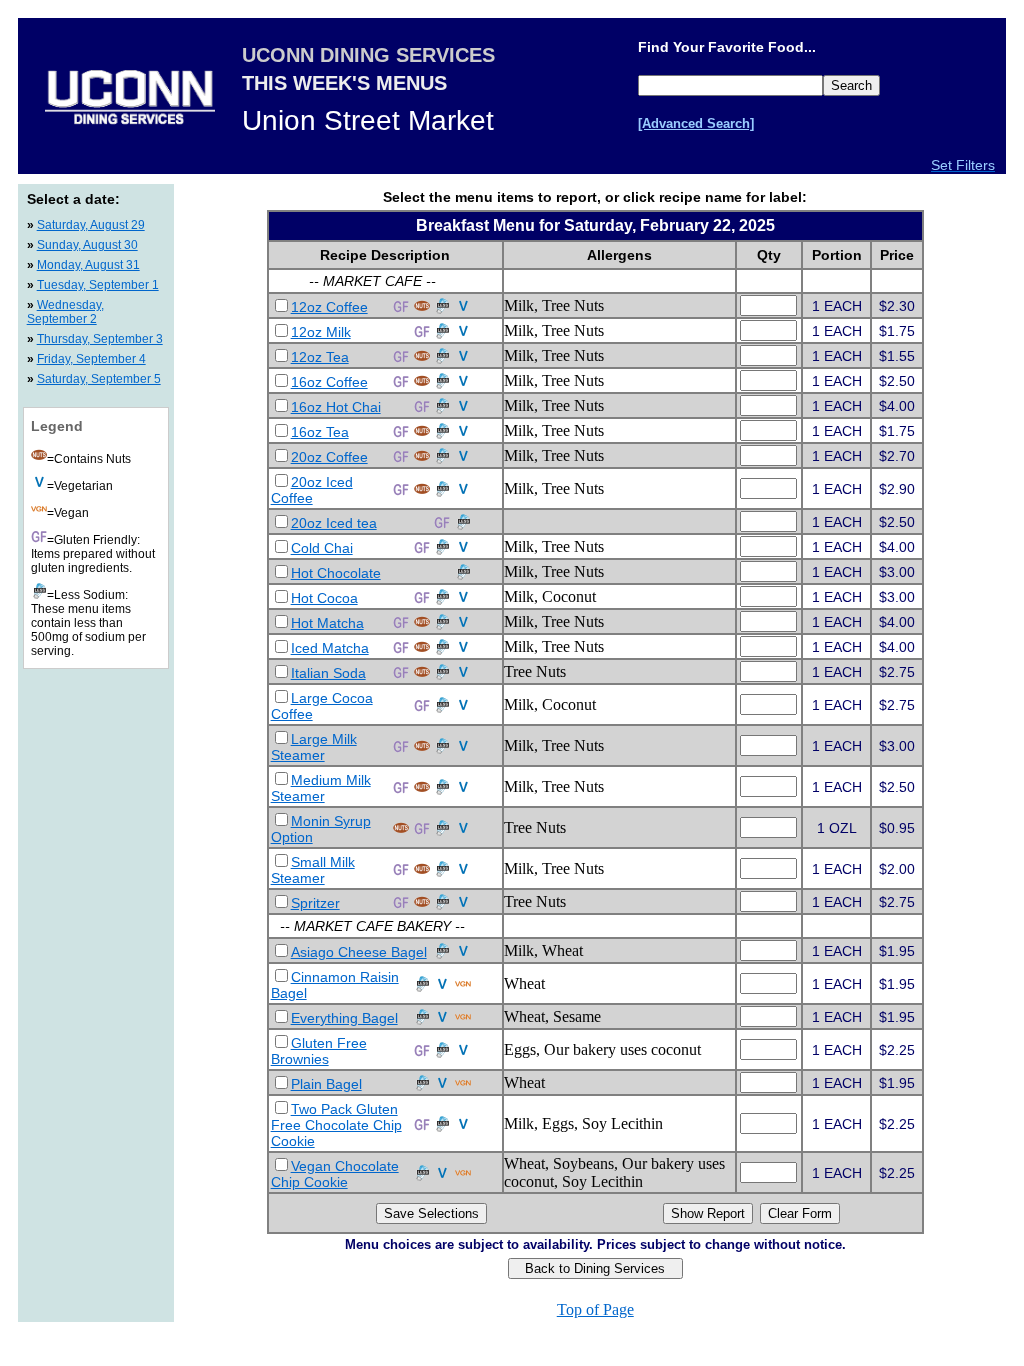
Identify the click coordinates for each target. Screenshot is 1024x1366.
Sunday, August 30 (87, 245)
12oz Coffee (329, 307)
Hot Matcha (327, 623)
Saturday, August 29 (91, 225)
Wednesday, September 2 (65, 312)
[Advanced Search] (696, 123)
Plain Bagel (326, 1084)
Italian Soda (328, 673)
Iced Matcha (330, 648)
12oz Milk (321, 332)
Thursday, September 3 (100, 339)
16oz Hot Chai (336, 407)
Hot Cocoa (324, 598)
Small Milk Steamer (313, 870)
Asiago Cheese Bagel (359, 952)
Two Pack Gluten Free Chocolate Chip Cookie (336, 1125)
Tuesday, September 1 (98, 285)
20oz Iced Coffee (312, 490)
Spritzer (315, 903)
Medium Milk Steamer (321, 788)
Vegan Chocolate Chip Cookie (335, 1174)
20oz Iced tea (334, 523)
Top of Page (595, 1309)
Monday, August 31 (88, 265)
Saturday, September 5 (99, 379)
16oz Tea (320, 432)
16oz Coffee (329, 382)
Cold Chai (322, 548)
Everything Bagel (344, 1018)
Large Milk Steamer (314, 747)
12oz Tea (320, 357)
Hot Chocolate (336, 573)
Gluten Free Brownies (319, 1051)
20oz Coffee (329, 457)
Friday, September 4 (91, 359)
